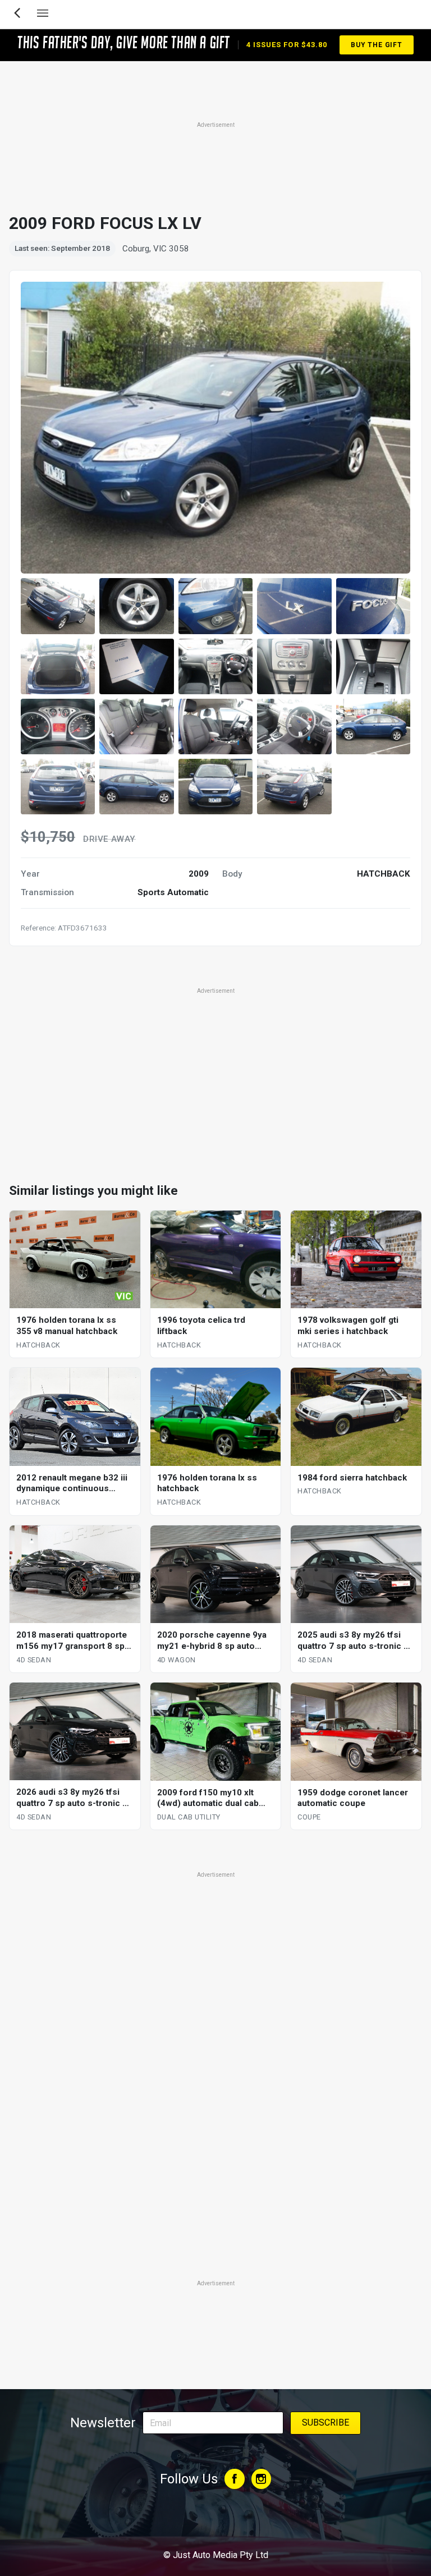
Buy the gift (377, 45)
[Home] (215, 2524)
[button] (58, 606)
